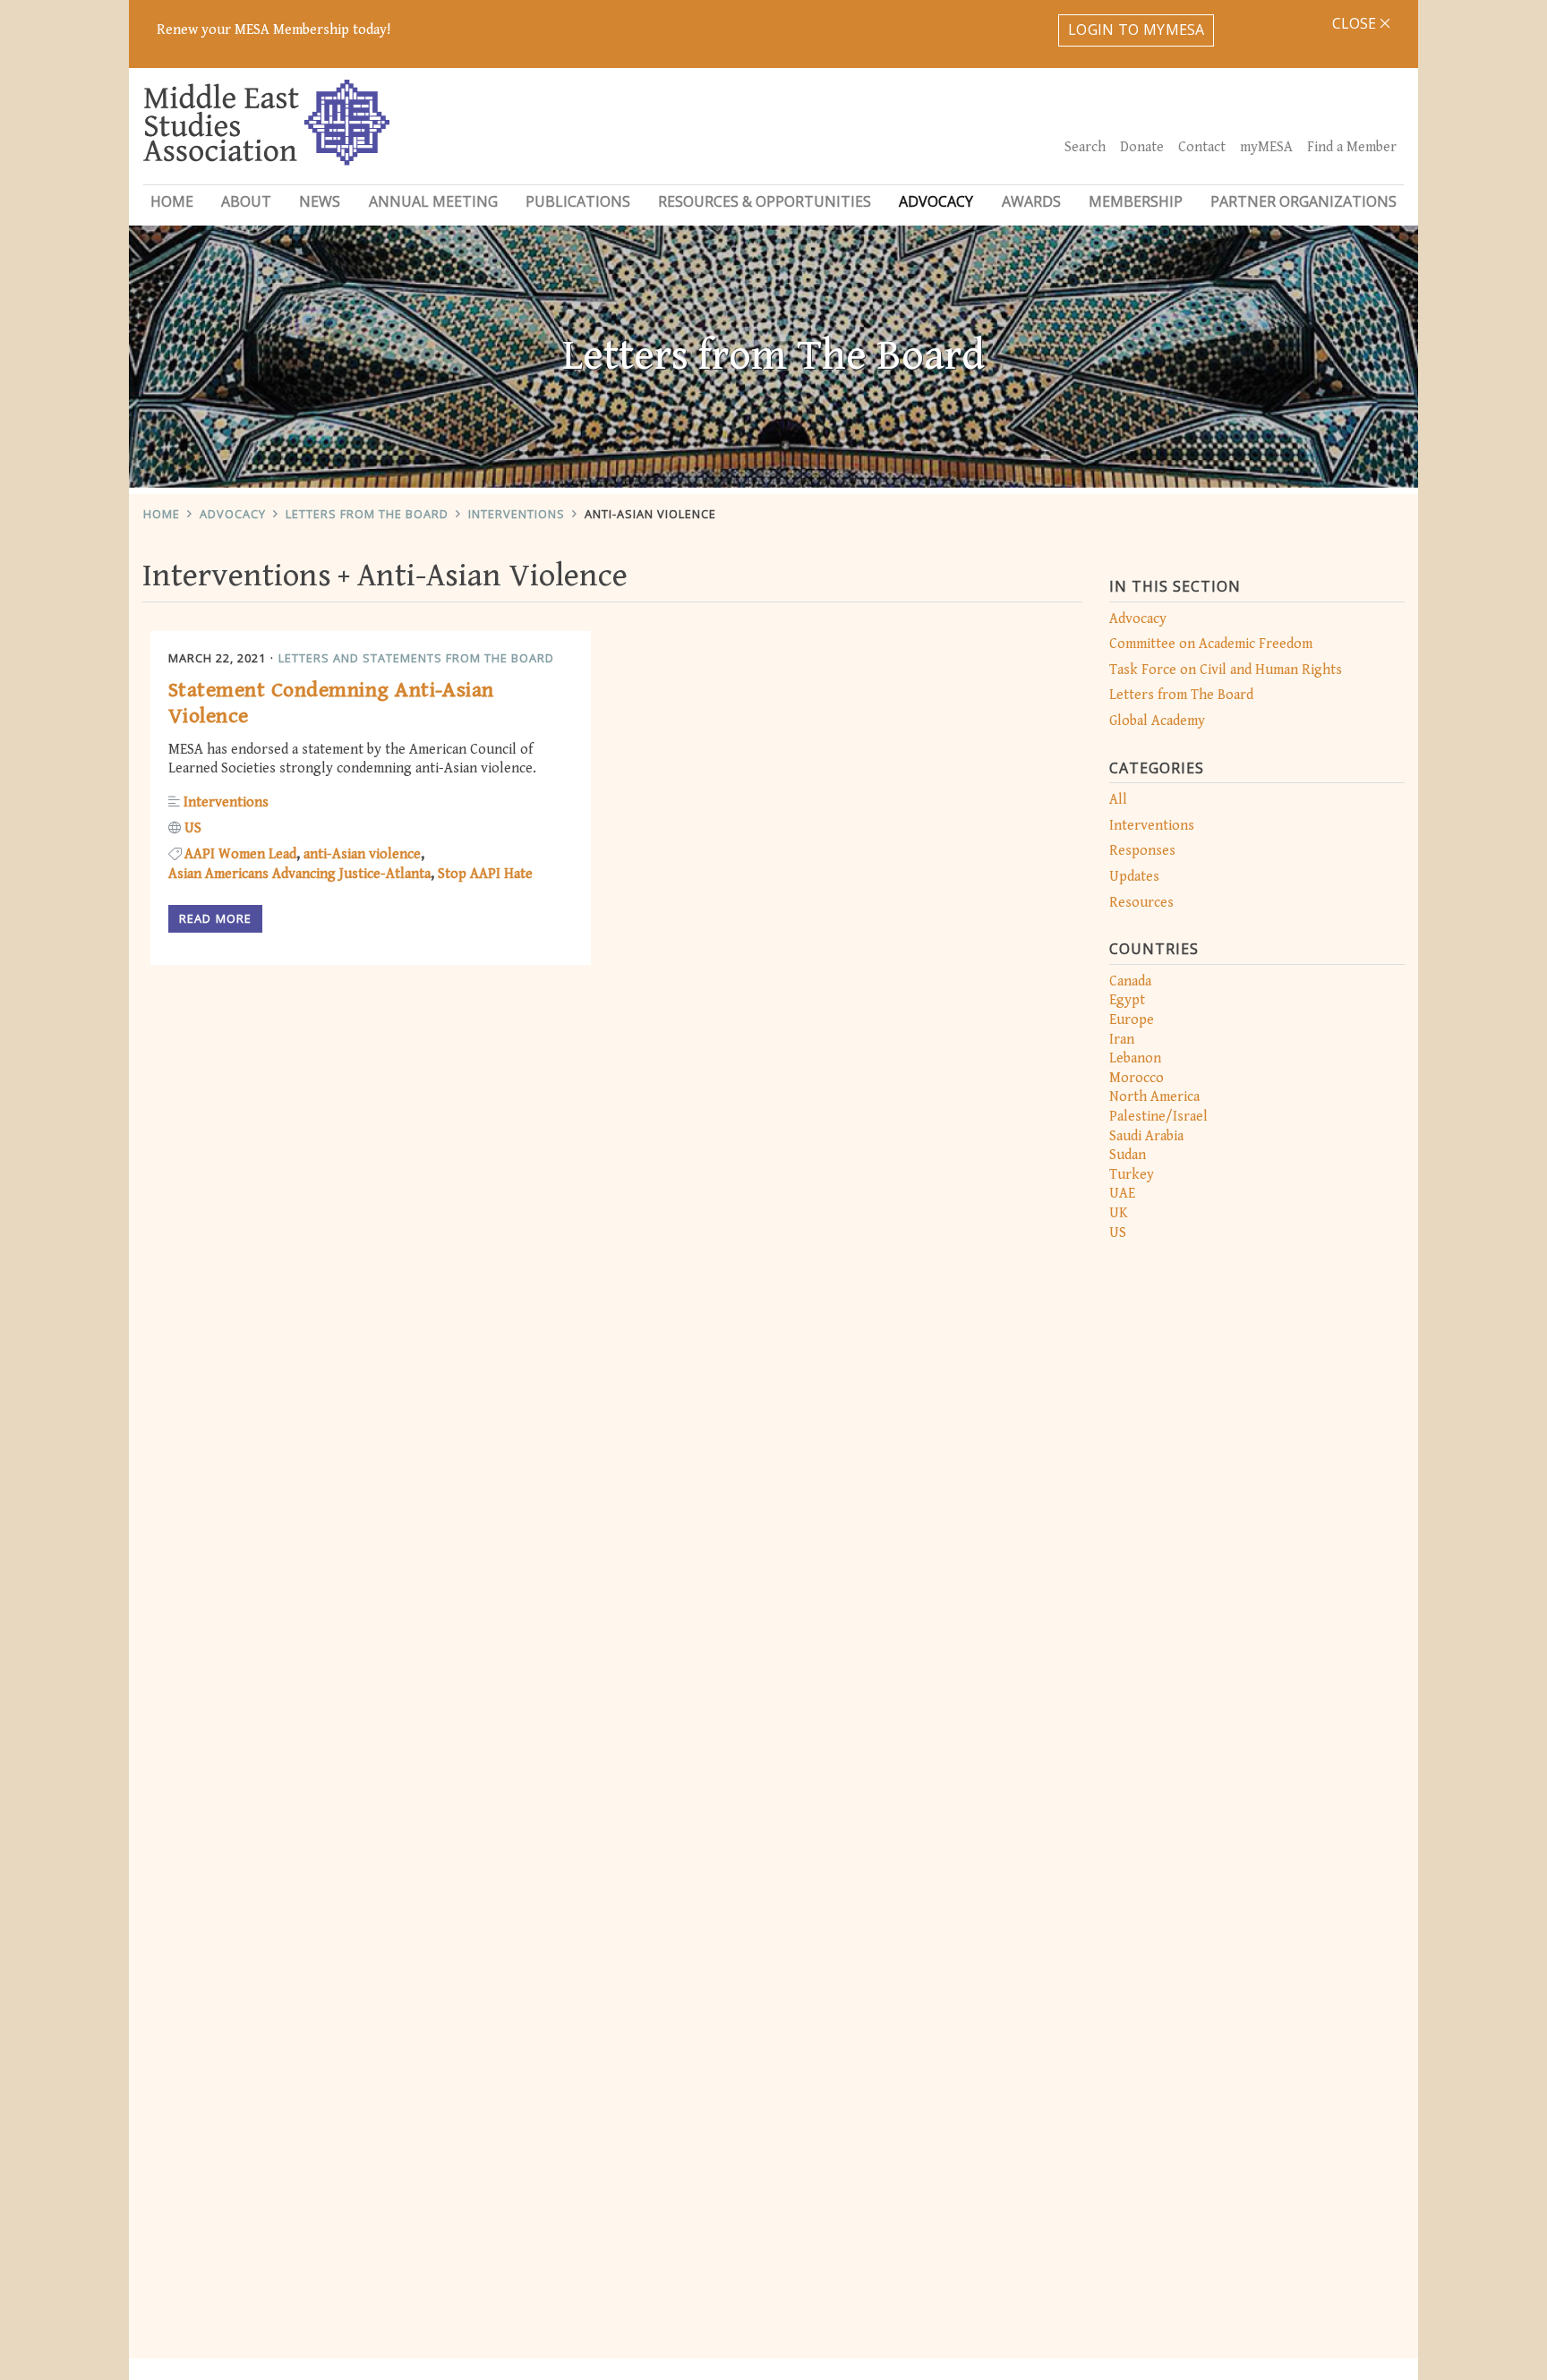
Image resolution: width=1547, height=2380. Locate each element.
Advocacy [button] (936, 201)
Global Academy (1157, 721)
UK (1119, 1213)
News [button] (320, 201)
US (1118, 1233)
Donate (1142, 147)
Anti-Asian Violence (650, 514)
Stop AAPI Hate (485, 874)
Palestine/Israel (1158, 1117)
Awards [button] (1031, 201)
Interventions (517, 514)
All (1118, 800)
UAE (1122, 1194)
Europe (1132, 1020)
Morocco (1137, 1078)
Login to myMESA (1137, 30)
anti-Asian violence (362, 854)
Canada (1130, 981)
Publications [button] (578, 201)
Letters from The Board (367, 514)
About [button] (246, 201)
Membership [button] (1136, 201)
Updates (1134, 877)
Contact (1202, 147)
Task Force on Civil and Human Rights (1226, 670)
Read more (215, 918)
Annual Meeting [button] (433, 201)
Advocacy (233, 514)
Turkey (1132, 1175)
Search (1085, 147)
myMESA (1266, 147)
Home (172, 201)
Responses (1142, 851)
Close (1356, 23)
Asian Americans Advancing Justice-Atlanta (299, 874)
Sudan (1128, 1155)
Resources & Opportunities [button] (765, 201)
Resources (1141, 903)
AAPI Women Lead (240, 854)
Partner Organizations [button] (1303, 201)
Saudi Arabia (1146, 1136)
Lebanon (1135, 1058)
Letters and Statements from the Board (416, 658)
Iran (1122, 1040)
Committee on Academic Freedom (1211, 644)
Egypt (1127, 1000)
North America (1154, 1097)
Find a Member (1352, 147)
